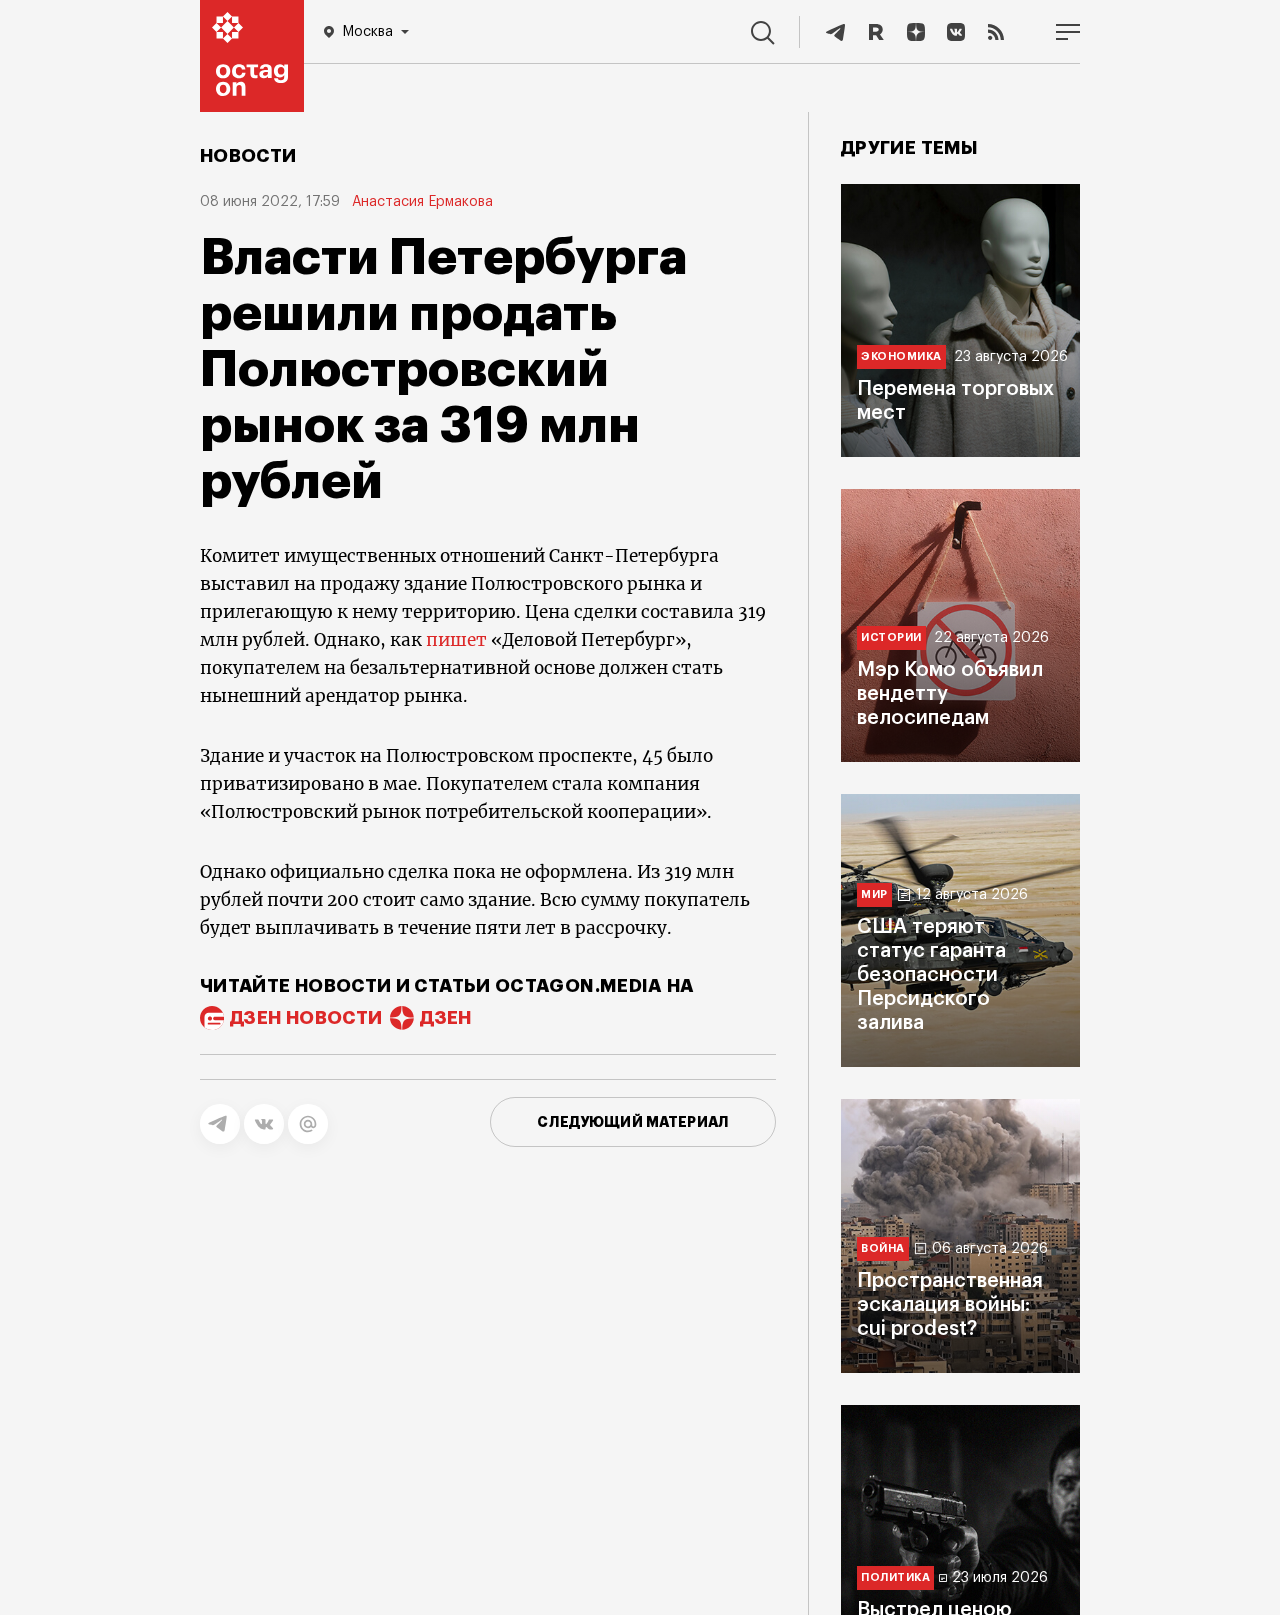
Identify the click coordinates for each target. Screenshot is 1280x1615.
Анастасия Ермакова (422, 202)
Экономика (901, 356)
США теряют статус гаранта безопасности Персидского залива (931, 975)
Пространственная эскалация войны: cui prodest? (950, 1305)
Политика (895, 1577)
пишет (456, 640)
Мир (874, 894)
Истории (891, 637)
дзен (445, 1018)
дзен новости (306, 1018)
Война (883, 1248)
